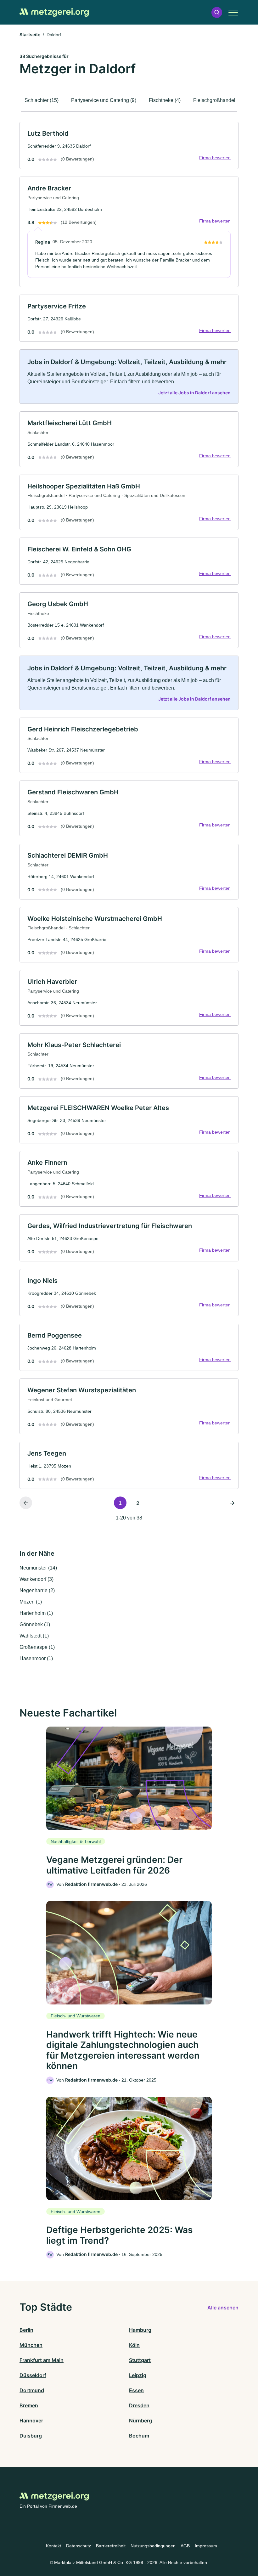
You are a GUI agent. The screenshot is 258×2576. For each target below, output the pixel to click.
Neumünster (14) (38, 1568)
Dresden (139, 2405)
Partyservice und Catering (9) (104, 100)
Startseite (30, 34)
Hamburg (140, 2330)
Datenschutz (79, 2546)
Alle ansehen (223, 2308)
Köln (134, 2345)
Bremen (29, 2405)
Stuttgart (140, 2360)
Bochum (139, 2436)
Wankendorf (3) (36, 1579)
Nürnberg (140, 2421)
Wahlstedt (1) (34, 1636)
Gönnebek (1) (35, 1624)
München (31, 2345)
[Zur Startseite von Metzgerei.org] (54, 12)
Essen (136, 2390)
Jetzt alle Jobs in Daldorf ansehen (194, 393)
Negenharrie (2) (37, 1590)
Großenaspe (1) (37, 1647)
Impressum (206, 2546)
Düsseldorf (33, 2375)
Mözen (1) (31, 1602)
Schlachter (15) (42, 100)
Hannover (31, 2421)
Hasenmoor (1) (36, 1658)
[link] (129, 145)
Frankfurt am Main (42, 2360)
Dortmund (32, 2390)
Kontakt (53, 2546)
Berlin (26, 2330)
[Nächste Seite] (232, 1503)
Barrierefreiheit (111, 2546)
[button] (217, 12)
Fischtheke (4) (165, 100)
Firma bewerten (215, 158)
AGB (185, 2546)
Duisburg (31, 2436)
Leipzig (138, 2375)
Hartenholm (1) (36, 1613)
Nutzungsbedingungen (153, 2546)
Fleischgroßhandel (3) (218, 100)
